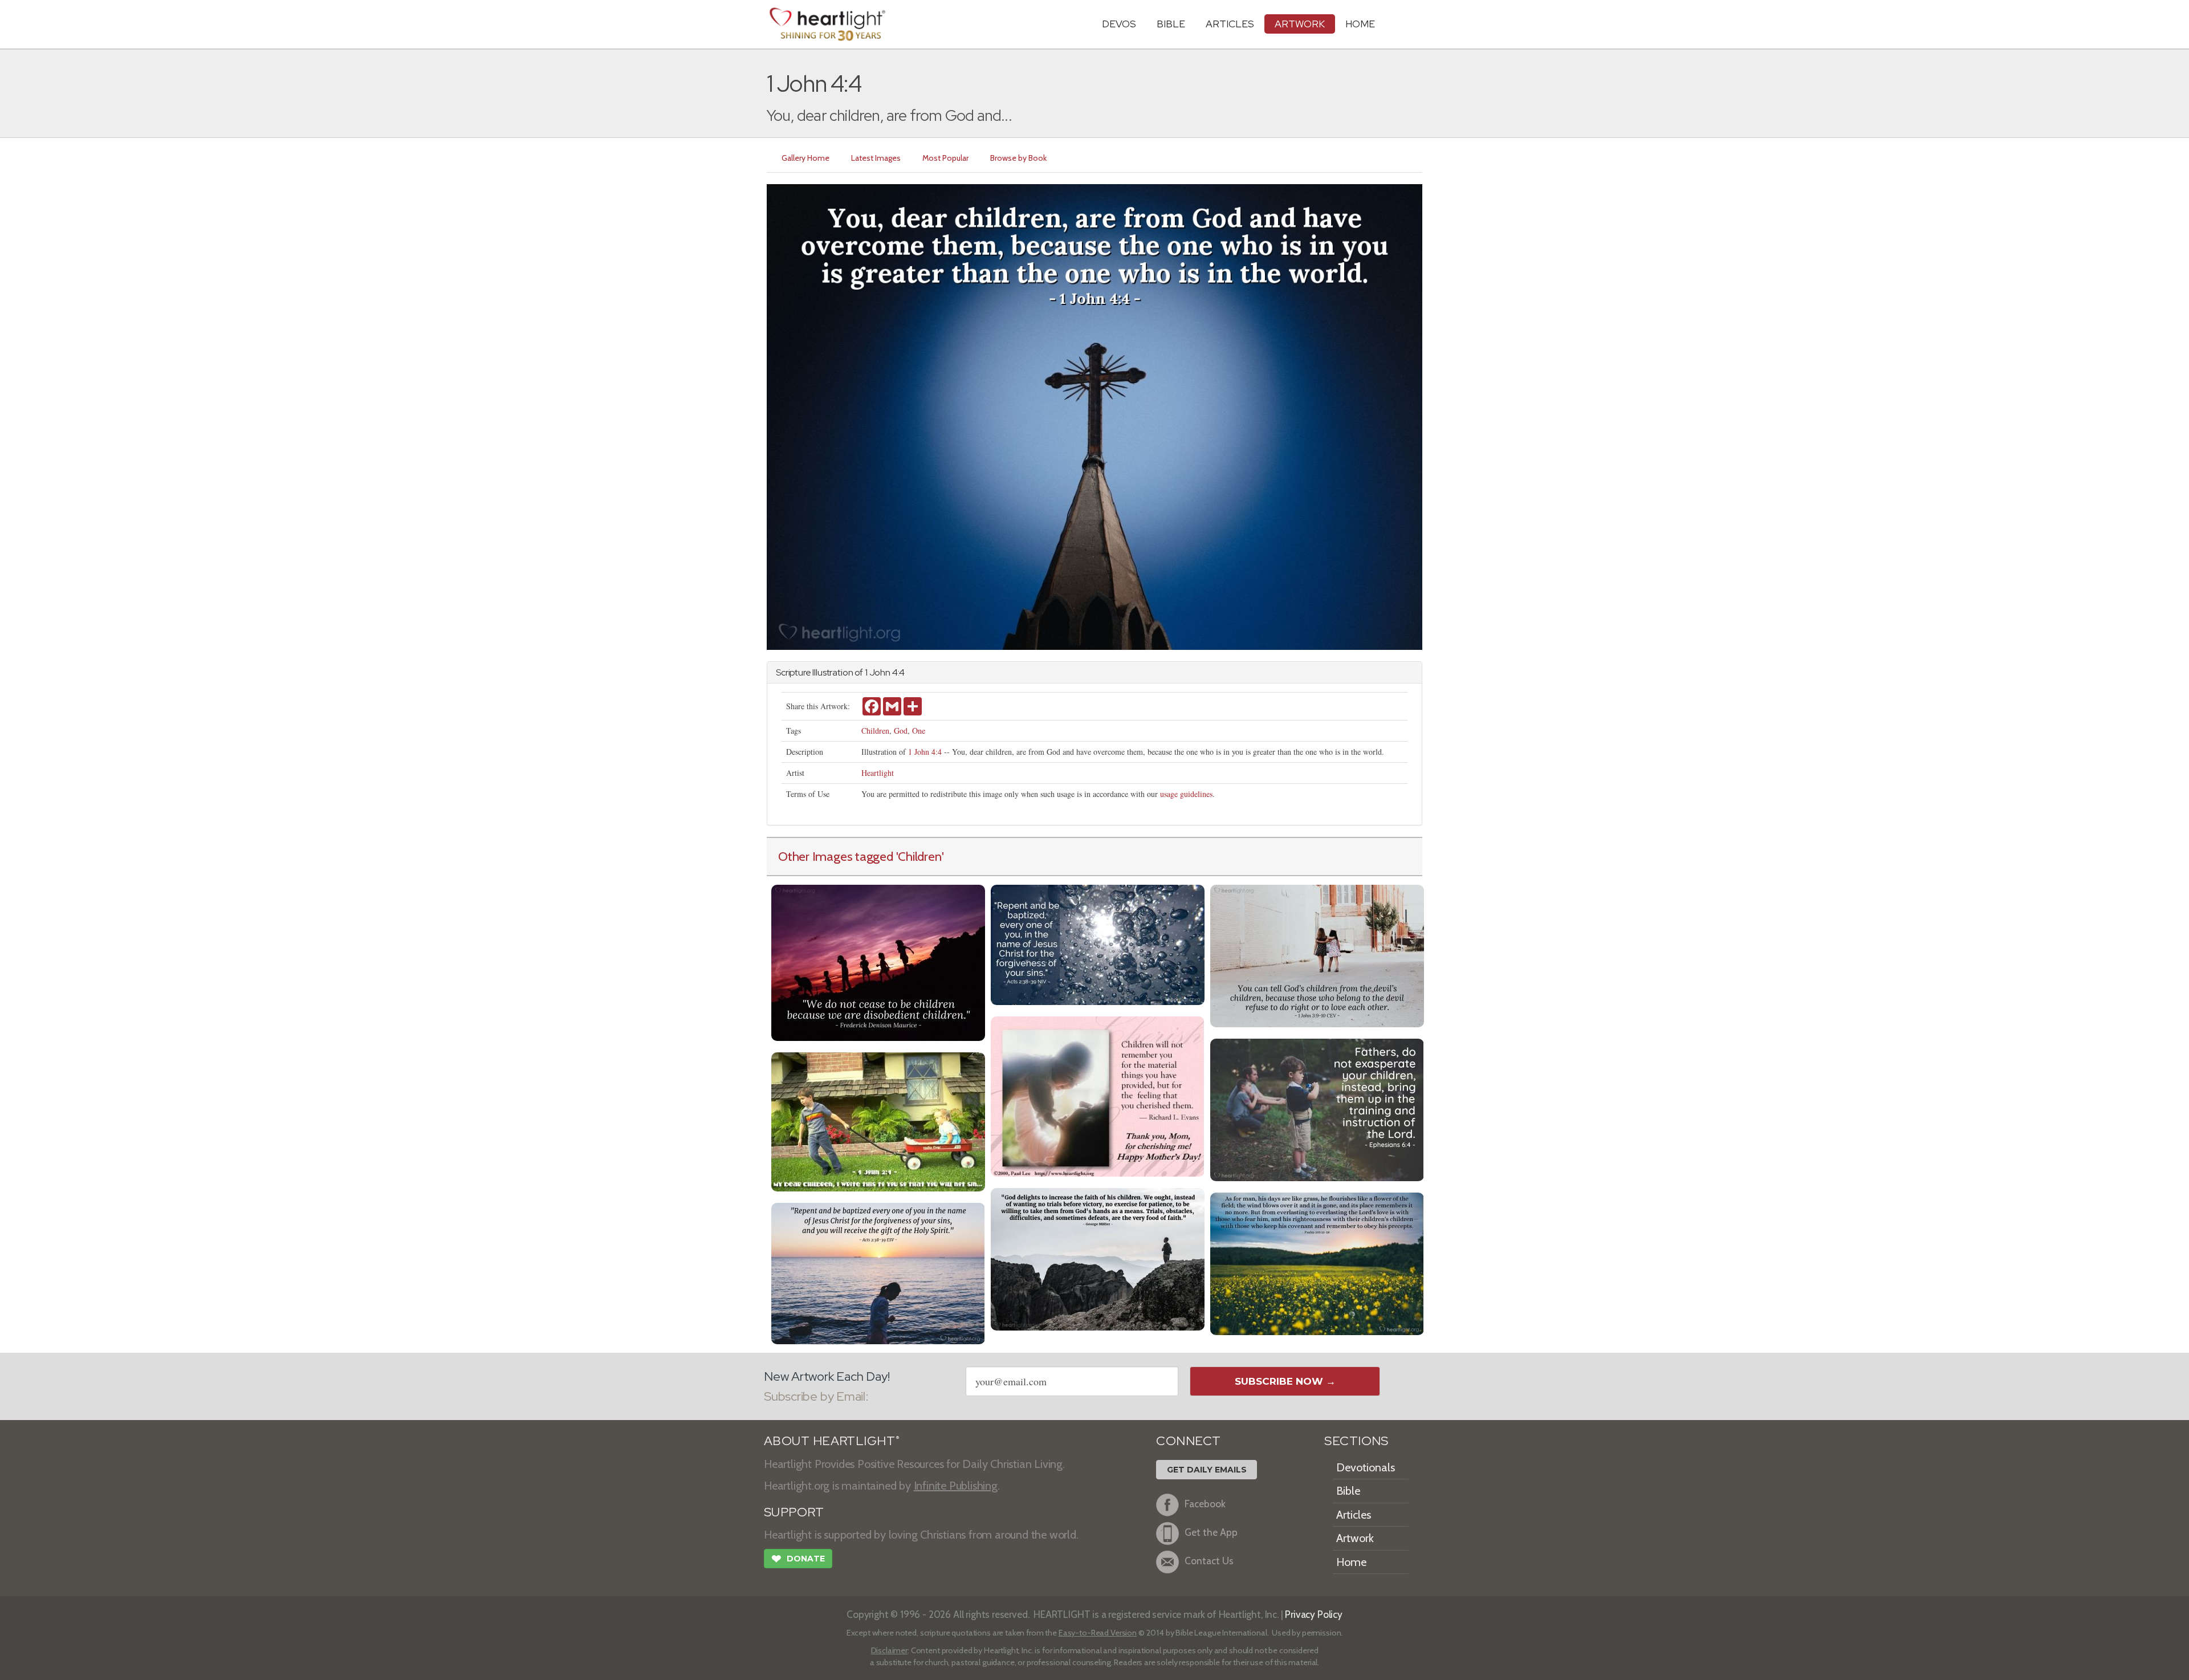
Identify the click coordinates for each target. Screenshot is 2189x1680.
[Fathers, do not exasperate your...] (1317, 1109)
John (880, 672)
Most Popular (945, 158)
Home (1351, 1562)
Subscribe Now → (1285, 1381)
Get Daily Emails (1207, 1470)
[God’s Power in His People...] (1317, 955)
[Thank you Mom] (1098, 1095)
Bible (1171, 24)
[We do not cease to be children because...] (878, 961)
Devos (1119, 24)
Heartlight (878, 773)
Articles (1230, 24)
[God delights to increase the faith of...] (1098, 1258)
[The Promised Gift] (1098, 944)
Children (875, 731)
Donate (798, 1559)
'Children (919, 856)
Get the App (1211, 1532)
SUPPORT (794, 1512)
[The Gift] (878, 1272)
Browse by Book (1018, 158)
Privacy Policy (1314, 1614)
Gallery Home (805, 158)
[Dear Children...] (878, 1120)
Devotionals (1366, 1467)
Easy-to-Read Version (1098, 1633)
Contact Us (1209, 1561)
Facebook (1205, 1504)
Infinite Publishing (956, 1486)
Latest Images (876, 158)
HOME (1360, 24)
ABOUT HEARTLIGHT (832, 1441)
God (901, 731)
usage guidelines (1186, 794)
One (919, 731)
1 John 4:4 (925, 752)
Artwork (1300, 24)
